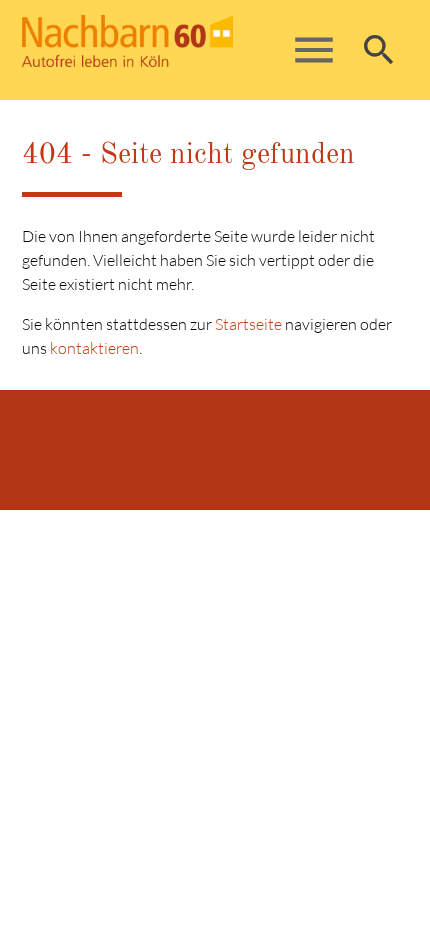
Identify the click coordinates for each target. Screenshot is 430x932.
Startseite (248, 324)
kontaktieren (94, 348)
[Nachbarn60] (173, 50)
